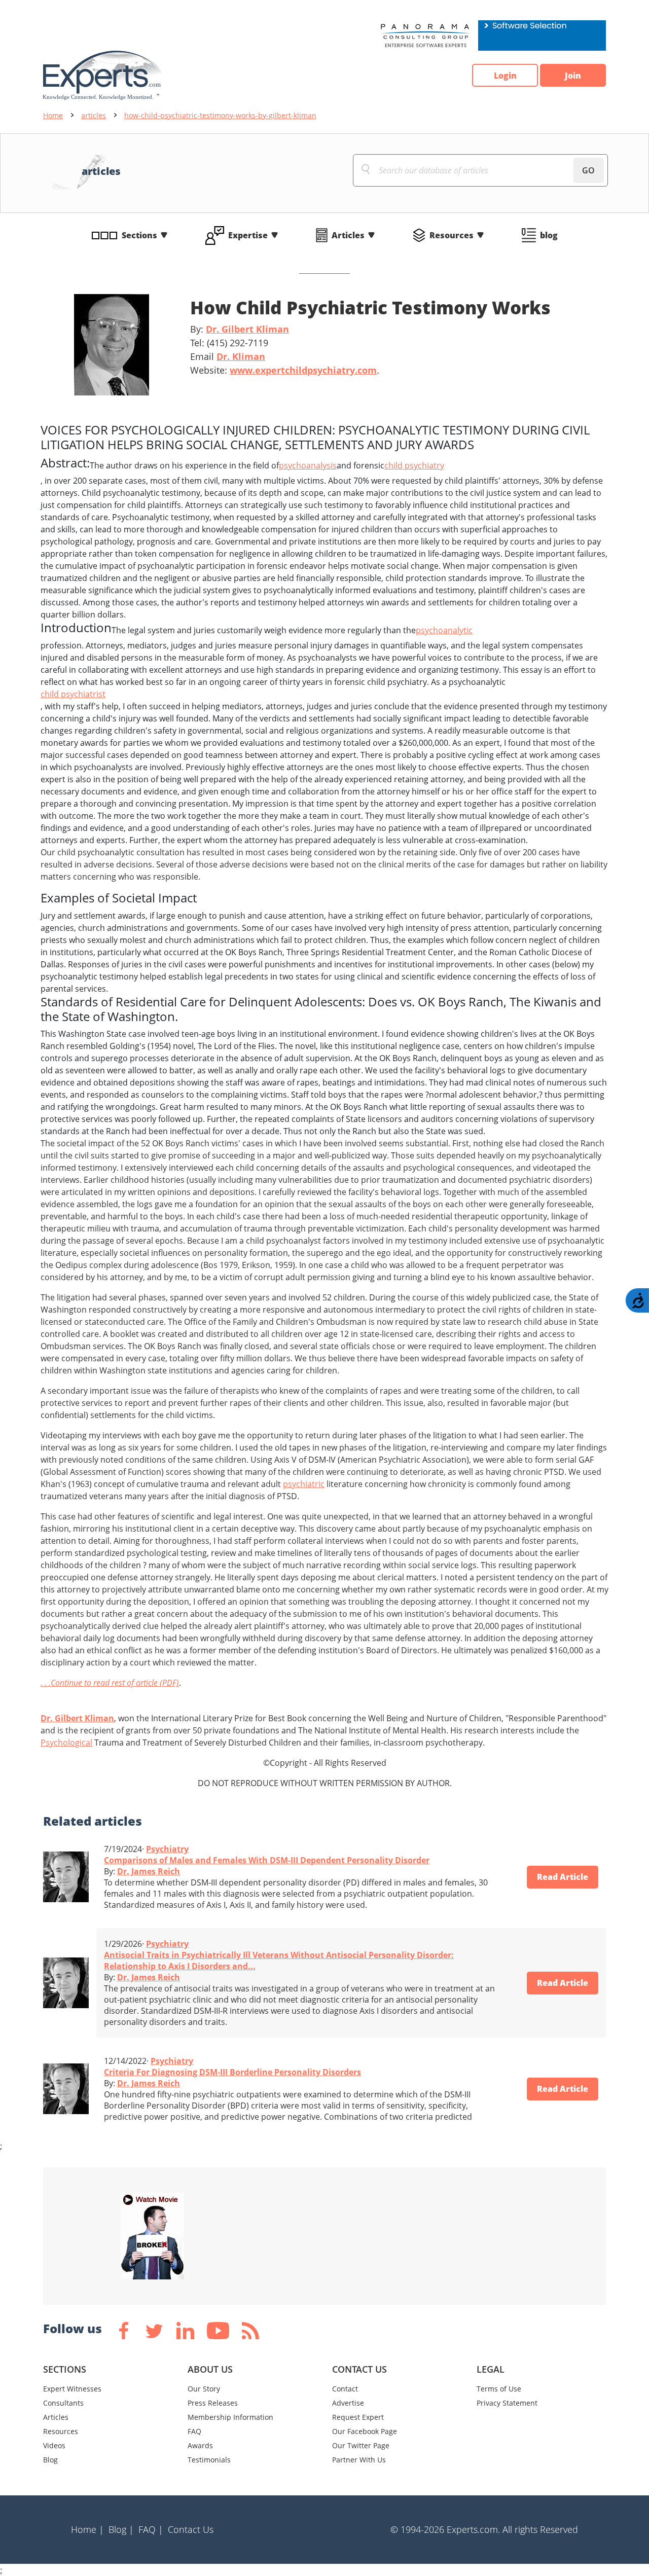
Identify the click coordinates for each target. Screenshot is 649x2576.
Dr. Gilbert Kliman (247, 329)
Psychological (66, 1743)
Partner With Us (359, 2460)
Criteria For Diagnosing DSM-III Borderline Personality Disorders (232, 2072)
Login (505, 76)
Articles (348, 235)
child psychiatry (414, 465)
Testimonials (209, 2460)
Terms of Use (499, 2389)
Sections (139, 235)
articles (94, 115)
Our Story (204, 2389)
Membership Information (230, 2417)
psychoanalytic (444, 630)
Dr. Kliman (241, 356)
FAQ (194, 2431)
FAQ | (151, 2529)
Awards (200, 2445)
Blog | (121, 2529)
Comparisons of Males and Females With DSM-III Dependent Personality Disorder (267, 1860)
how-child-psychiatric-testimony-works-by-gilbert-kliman (220, 115)
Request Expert (358, 2417)
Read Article (563, 1877)
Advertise (348, 2403)
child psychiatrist (73, 694)
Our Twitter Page (361, 2445)
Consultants (63, 2403)
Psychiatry (167, 1849)
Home (53, 115)
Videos (54, 2445)
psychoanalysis (308, 465)
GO (588, 170)
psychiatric (304, 1484)
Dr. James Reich (149, 1871)
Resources (452, 235)
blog (549, 235)
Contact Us (191, 2529)
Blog (50, 2460)
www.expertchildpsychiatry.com (303, 370)
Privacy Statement (507, 2403)
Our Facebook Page (365, 2431)
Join (573, 76)
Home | (87, 2529)
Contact (345, 2389)
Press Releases (213, 2403)
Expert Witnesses (72, 2389)
